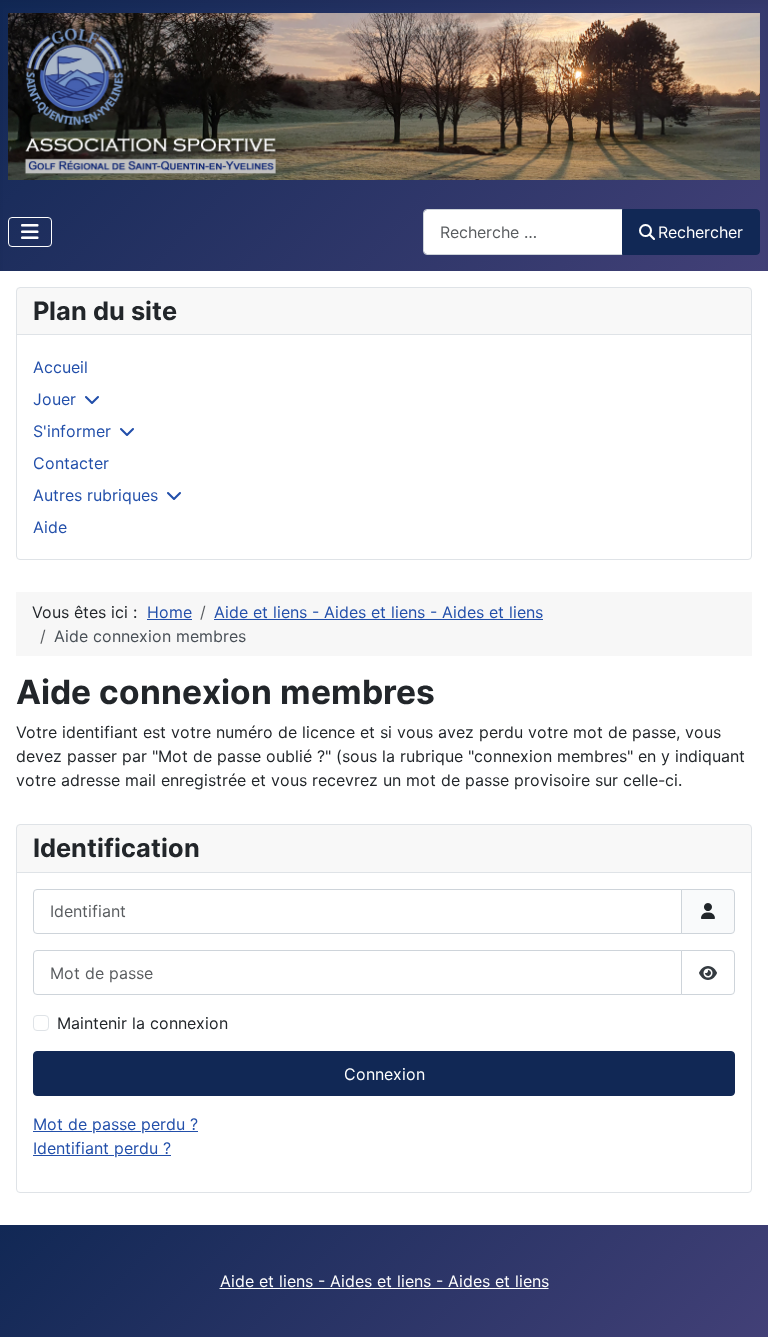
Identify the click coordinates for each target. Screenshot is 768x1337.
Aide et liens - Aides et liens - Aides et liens (384, 1281)
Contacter (71, 463)
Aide (50, 527)
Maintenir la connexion (142, 1023)
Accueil (60, 367)
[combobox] (523, 231)
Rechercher (700, 232)
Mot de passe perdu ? (115, 1124)
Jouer (54, 399)
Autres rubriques (95, 495)
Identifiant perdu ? (102, 1148)
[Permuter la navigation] (30, 232)
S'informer (72, 431)
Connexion (384, 1074)
